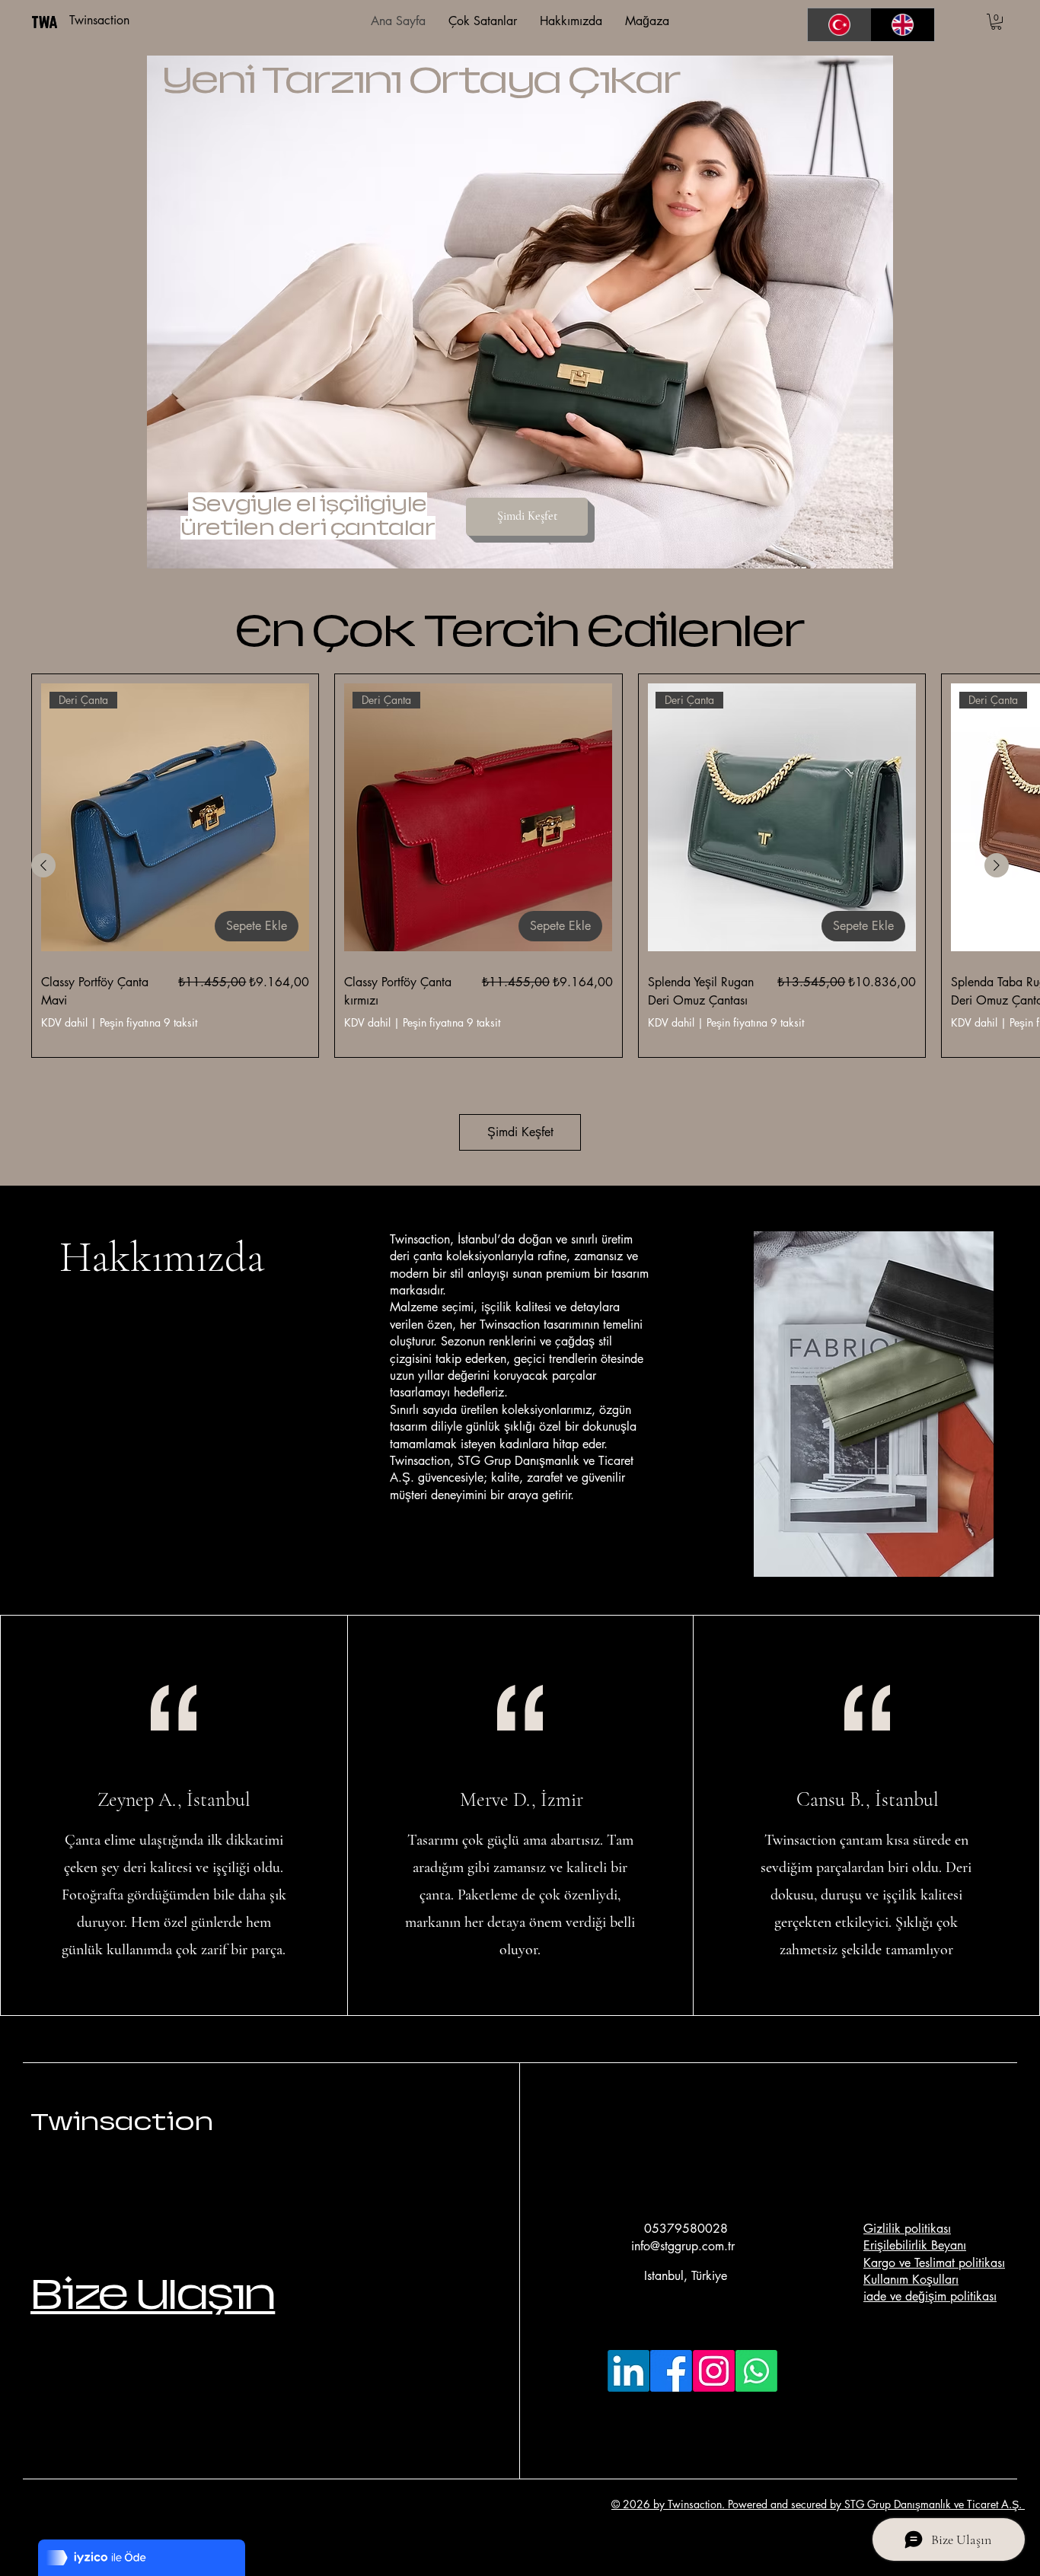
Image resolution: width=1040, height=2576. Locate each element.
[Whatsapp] (756, 2371)
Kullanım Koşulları (911, 2280)
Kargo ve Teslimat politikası (934, 2263)
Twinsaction (122, 2122)
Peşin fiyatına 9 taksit (148, 1023)
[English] (903, 25)
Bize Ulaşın (153, 2294)
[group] (520, 866)
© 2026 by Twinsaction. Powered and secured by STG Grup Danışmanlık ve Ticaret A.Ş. (818, 2504)
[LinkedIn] (628, 2371)
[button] (996, 22)
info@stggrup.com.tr (683, 2246)
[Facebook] (671, 2371)
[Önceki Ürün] (43, 865)
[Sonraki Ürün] (997, 865)
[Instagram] (714, 2371)
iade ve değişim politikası (930, 2296)
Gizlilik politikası (907, 2229)
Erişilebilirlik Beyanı (915, 2245)
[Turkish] (839, 25)
